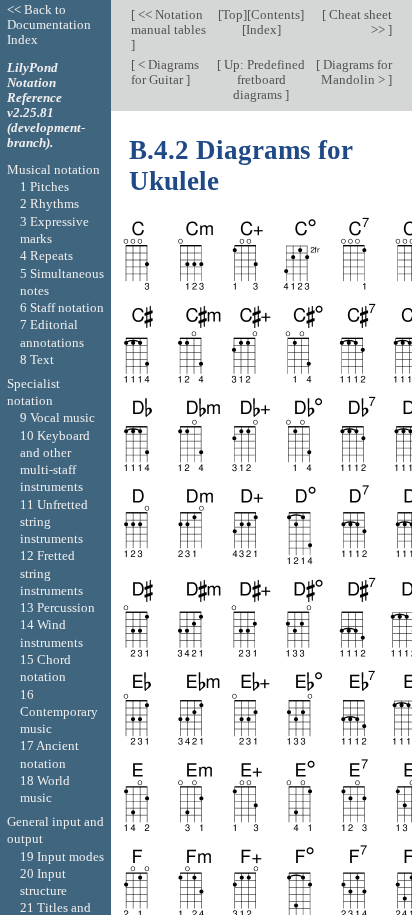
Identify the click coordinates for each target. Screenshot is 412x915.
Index (261, 29)
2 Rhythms (49, 203)
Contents (275, 14)
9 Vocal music (57, 417)
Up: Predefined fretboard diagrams (263, 79)
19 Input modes (62, 856)
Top (232, 14)
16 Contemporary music (59, 712)
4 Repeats (46, 255)
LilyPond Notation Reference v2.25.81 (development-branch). (46, 105)
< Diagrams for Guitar (165, 72)
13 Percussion (57, 607)
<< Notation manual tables (168, 22)
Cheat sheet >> (359, 22)
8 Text (37, 359)
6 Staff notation (62, 307)
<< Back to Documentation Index (49, 24)
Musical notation (53, 169)
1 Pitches (44, 186)
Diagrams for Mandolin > (356, 72)
